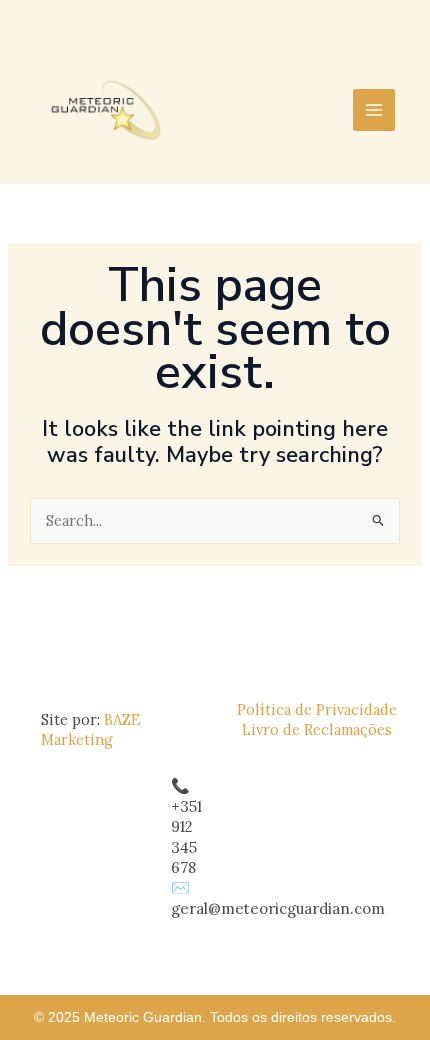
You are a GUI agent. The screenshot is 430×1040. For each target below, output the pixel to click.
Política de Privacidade (317, 709)
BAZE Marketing (91, 729)
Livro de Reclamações (317, 729)
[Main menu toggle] (374, 110)
